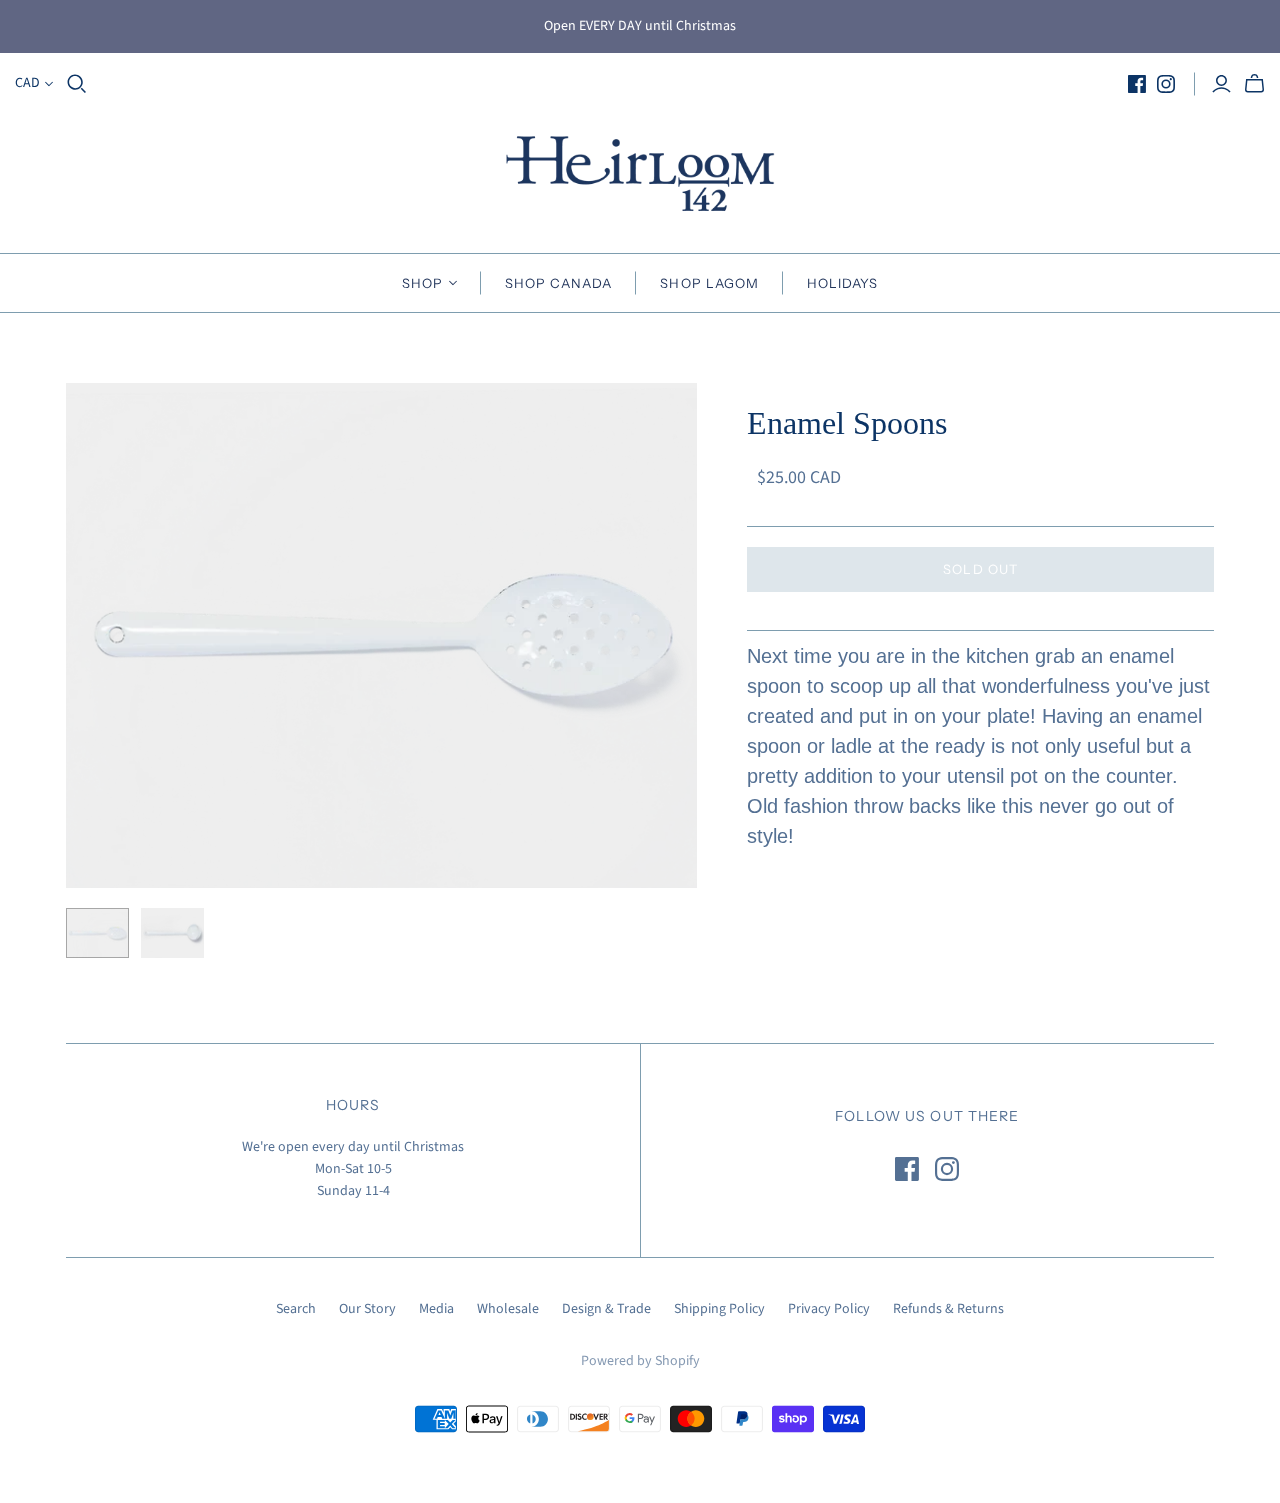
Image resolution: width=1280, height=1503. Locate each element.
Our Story (367, 1309)
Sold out (980, 569)
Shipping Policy (719, 1309)
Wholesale (508, 1309)
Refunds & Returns (948, 1309)
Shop (422, 283)
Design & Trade (606, 1309)
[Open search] (77, 84)
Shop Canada (558, 283)
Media (436, 1309)
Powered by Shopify (640, 1361)
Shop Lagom (709, 283)
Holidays (842, 283)
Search (296, 1309)
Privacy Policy (829, 1309)
